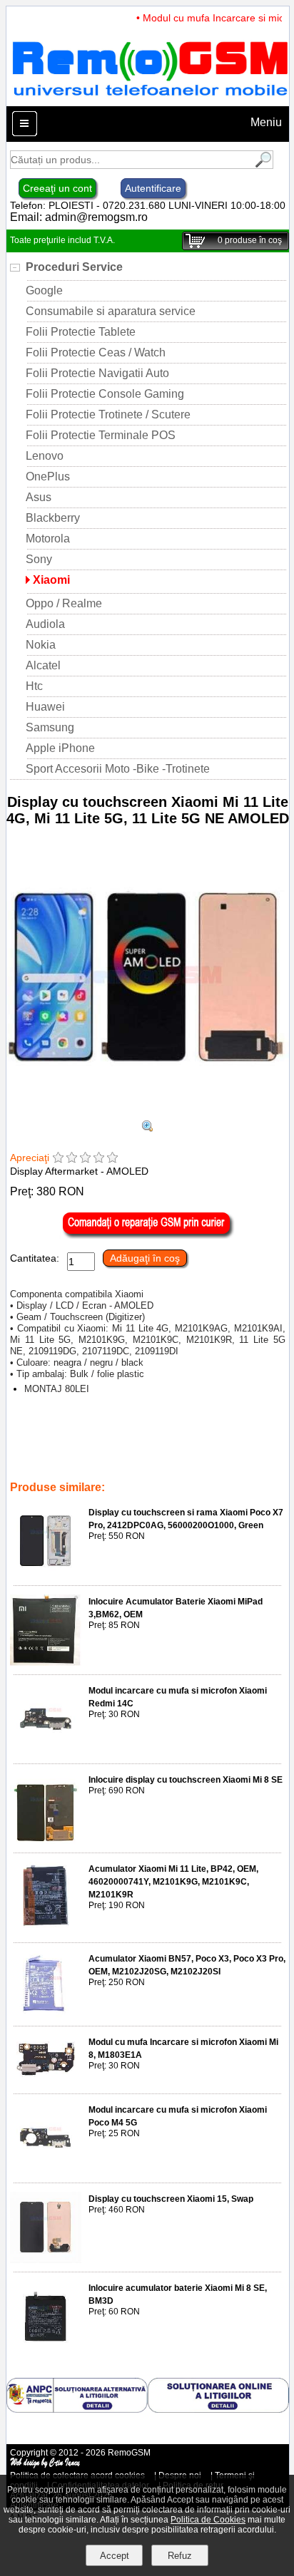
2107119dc (89, 1468)
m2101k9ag (171, 1438)
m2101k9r (214, 1458)
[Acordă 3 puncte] (85, 1159)
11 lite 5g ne (99, 1448)
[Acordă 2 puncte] (72, 1159)
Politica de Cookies (208, 2520)
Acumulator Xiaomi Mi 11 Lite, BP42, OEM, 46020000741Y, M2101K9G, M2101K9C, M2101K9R (173, 1882)
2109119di (141, 1468)
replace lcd (225, 1438)
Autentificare (153, 188)
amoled (51, 1448)
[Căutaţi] (262, 165)
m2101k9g (117, 1438)
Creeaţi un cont (57, 188)
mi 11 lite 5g (156, 1448)
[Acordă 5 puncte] (112, 1159)
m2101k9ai (65, 1438)
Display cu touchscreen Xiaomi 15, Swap (171, 2199)
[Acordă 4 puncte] (99, 1159)
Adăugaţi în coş (145, 1258)
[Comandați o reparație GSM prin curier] (148, 1235)
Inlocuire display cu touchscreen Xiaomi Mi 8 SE (186, 1780)
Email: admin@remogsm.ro (79, 217)
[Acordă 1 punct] (58, 1159)
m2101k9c (164, 1458)
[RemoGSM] (149, 99)
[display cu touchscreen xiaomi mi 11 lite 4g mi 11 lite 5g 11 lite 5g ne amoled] (148, 1128)
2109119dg (35, 1468)
